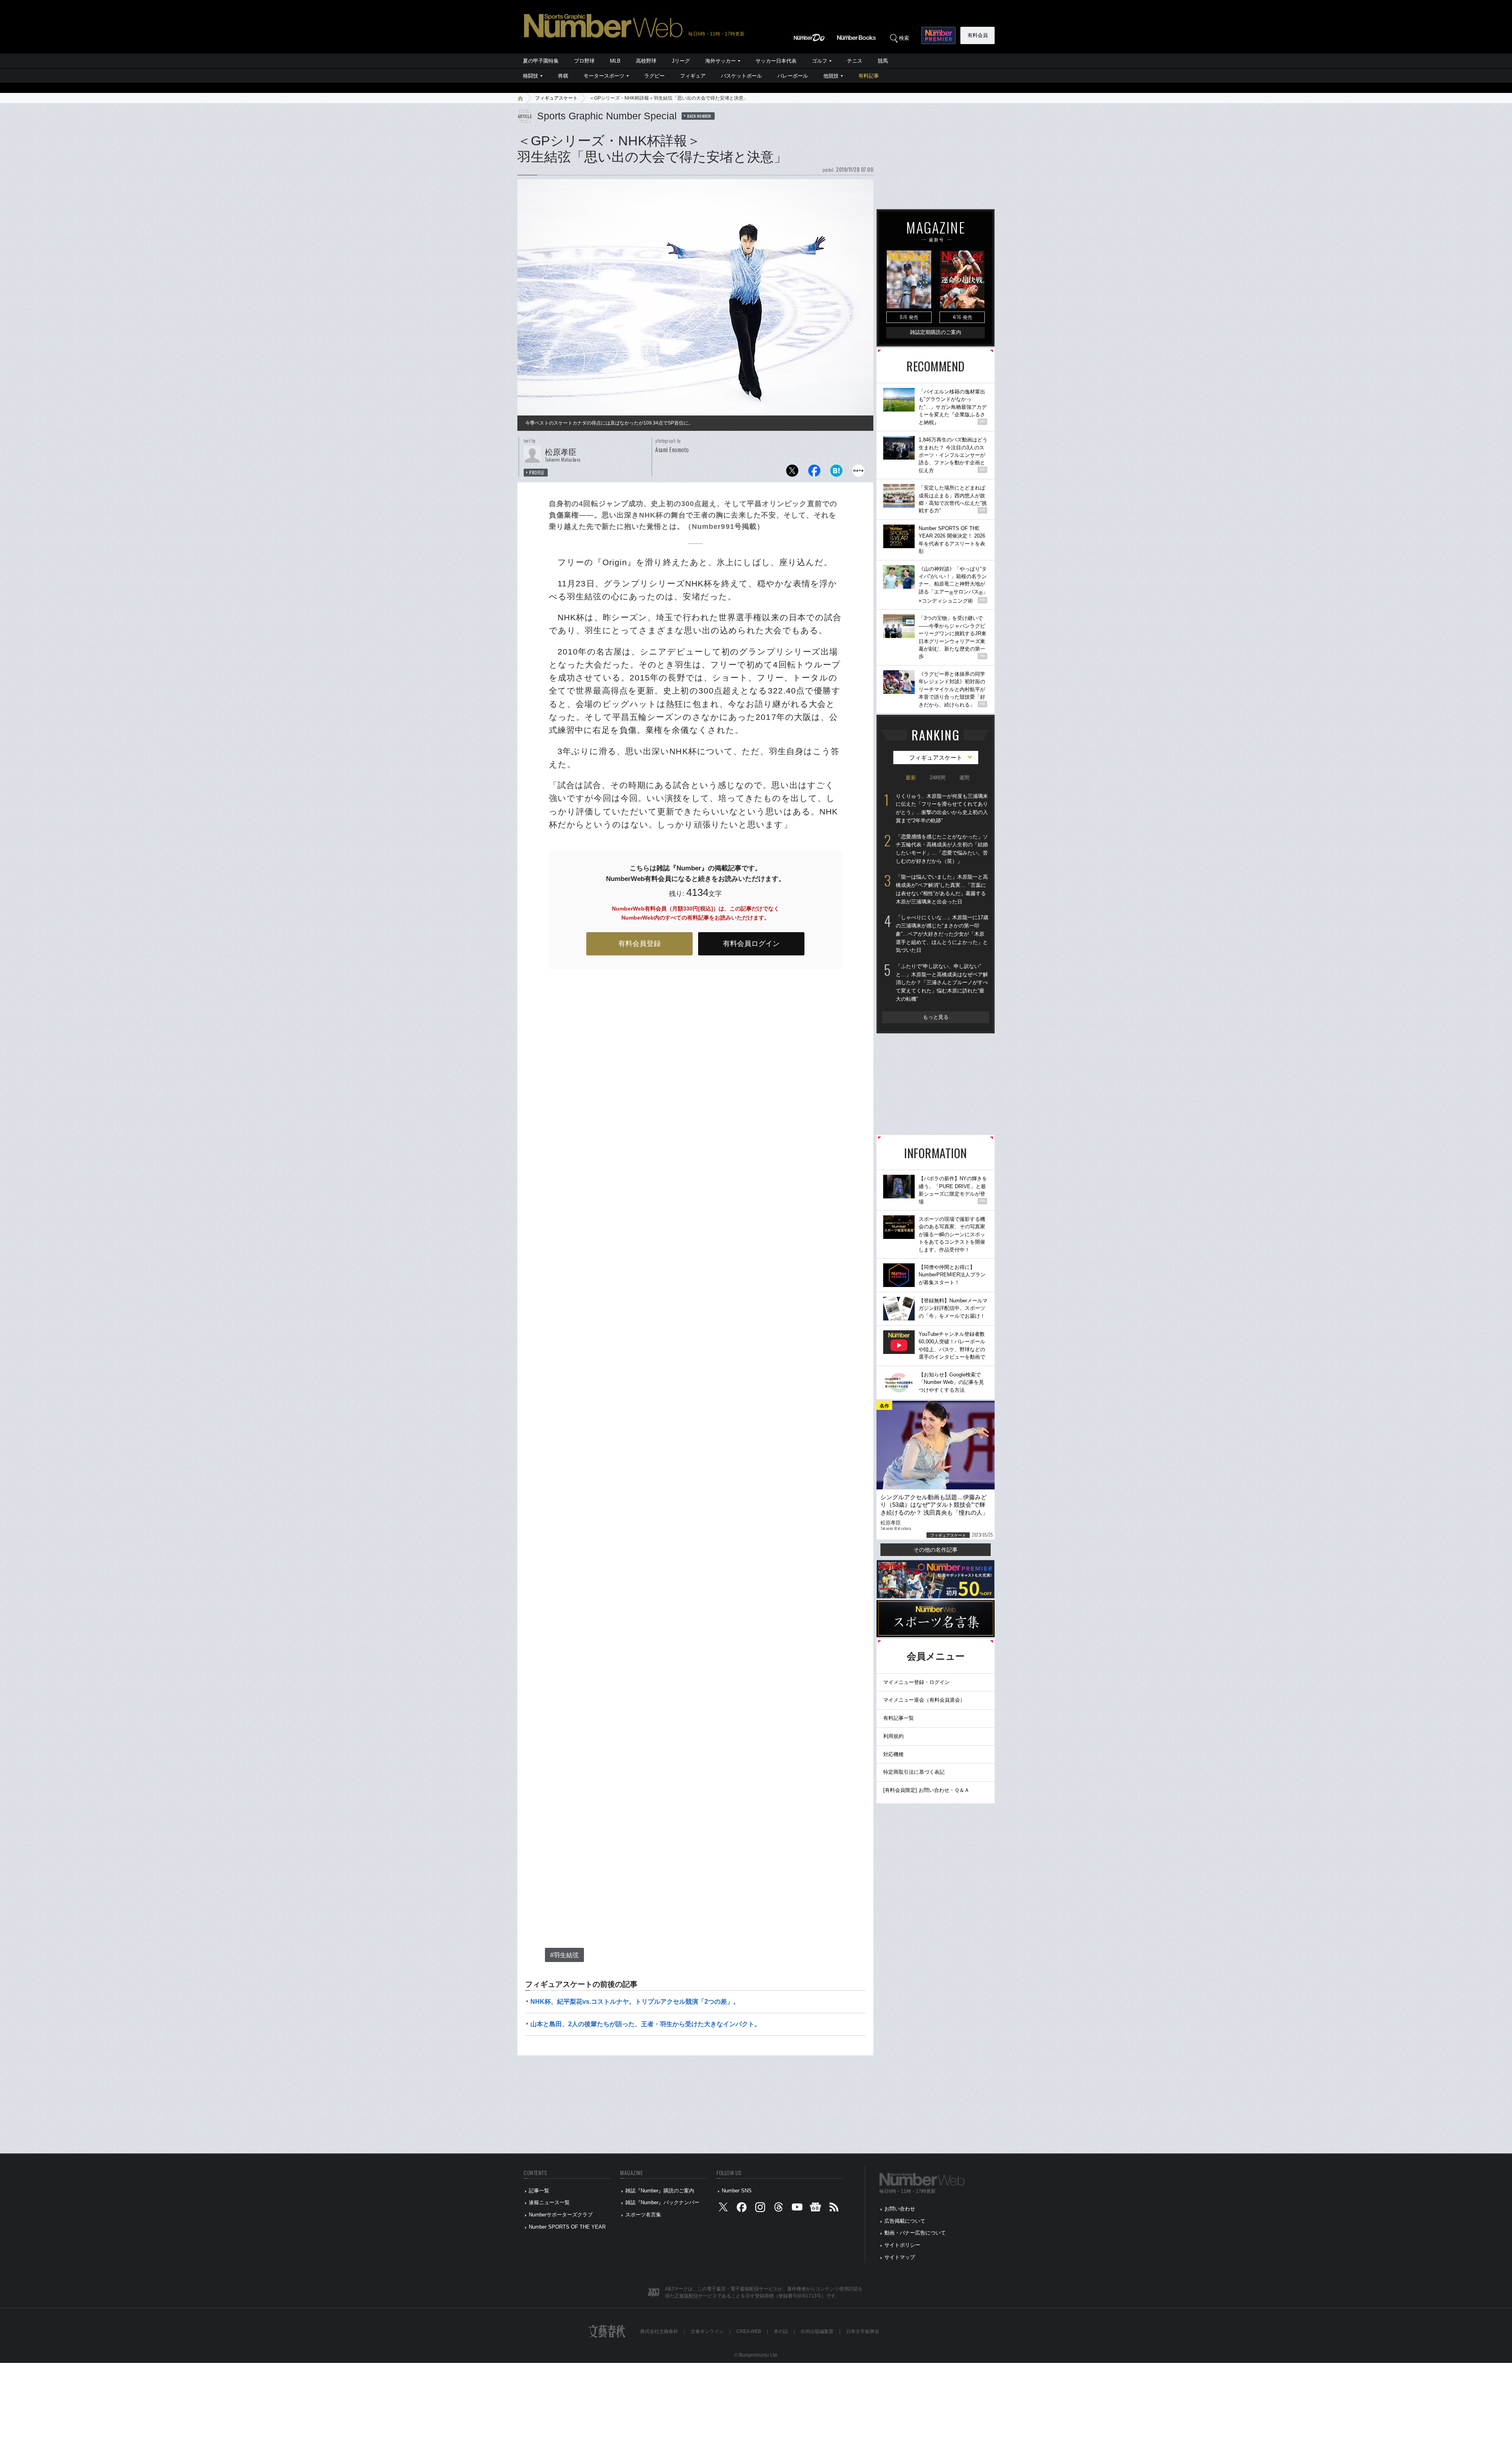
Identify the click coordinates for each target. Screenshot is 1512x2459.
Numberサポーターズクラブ (561, 2215)
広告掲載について (905, 2221)
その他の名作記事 (936, 1550)
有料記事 (869, 76)
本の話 (781, 2331)
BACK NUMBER (699, 116)
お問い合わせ (900, 2209)
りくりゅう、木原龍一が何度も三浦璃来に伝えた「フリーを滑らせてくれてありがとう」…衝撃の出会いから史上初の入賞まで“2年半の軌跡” (942, 808)
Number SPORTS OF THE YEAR (567, 2227)
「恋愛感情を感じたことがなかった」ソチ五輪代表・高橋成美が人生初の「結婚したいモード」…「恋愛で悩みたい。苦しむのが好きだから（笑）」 (942, 849)
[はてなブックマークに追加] (836, 473)
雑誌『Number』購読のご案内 (660, 2191)
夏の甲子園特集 (541, 61)
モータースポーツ (604, 76)
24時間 (938, 778)
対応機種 (893, 1754)
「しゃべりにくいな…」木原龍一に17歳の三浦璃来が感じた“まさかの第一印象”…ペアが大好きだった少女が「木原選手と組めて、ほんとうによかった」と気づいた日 (942, 934)
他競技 (831, 76)
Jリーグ (681, 61)
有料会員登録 (639, 944)
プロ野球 (584, 61)
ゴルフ (820, 61)
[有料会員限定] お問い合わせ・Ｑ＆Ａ (926, 1790)
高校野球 (646, 61)
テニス (855, 61)
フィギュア (693, 76)
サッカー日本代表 (776, 61)
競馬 (883, 61)
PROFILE (537, 473)
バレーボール (793, 76)
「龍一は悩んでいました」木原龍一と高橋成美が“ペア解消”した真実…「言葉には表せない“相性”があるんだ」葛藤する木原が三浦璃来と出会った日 (942, 889)
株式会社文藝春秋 (659, 2331)
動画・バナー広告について (915, 2233)
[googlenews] (815, 2209)
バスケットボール (741, 76)
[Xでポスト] (792, 473)
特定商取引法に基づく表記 (914, 1772)
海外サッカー (721, 61)
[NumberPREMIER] (939, 35)
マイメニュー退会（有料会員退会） (924, 1700)
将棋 (563, 76)
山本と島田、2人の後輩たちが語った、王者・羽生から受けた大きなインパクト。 (646, 2024)
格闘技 (531, 76)
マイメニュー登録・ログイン (916, 1682)
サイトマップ (900, 2257)
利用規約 (893, 1736)
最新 (911, 778)
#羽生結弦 (564, 1955)
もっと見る (936, 1017)
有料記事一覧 (899, 1718)
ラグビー (654, 76)
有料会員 (978, 35)
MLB (615, 61)
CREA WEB (749, 2331)
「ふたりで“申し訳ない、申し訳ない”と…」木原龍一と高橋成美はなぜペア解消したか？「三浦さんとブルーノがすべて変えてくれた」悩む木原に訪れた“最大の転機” (942, 983)
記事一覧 (539, 2191)
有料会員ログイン (751, 944)
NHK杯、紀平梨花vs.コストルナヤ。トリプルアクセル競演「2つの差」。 (635, 2002)
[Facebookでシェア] (814, 473)
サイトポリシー (902, 2245)
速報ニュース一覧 (549, 2202)
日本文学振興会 (863, 2331)
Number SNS (737, 2191)
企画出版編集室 (817, 2331)
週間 (964, 778)
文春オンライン (707, 2331)
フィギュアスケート (556, 98)
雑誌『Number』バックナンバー (662, 2202)
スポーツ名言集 (643, 2215)
